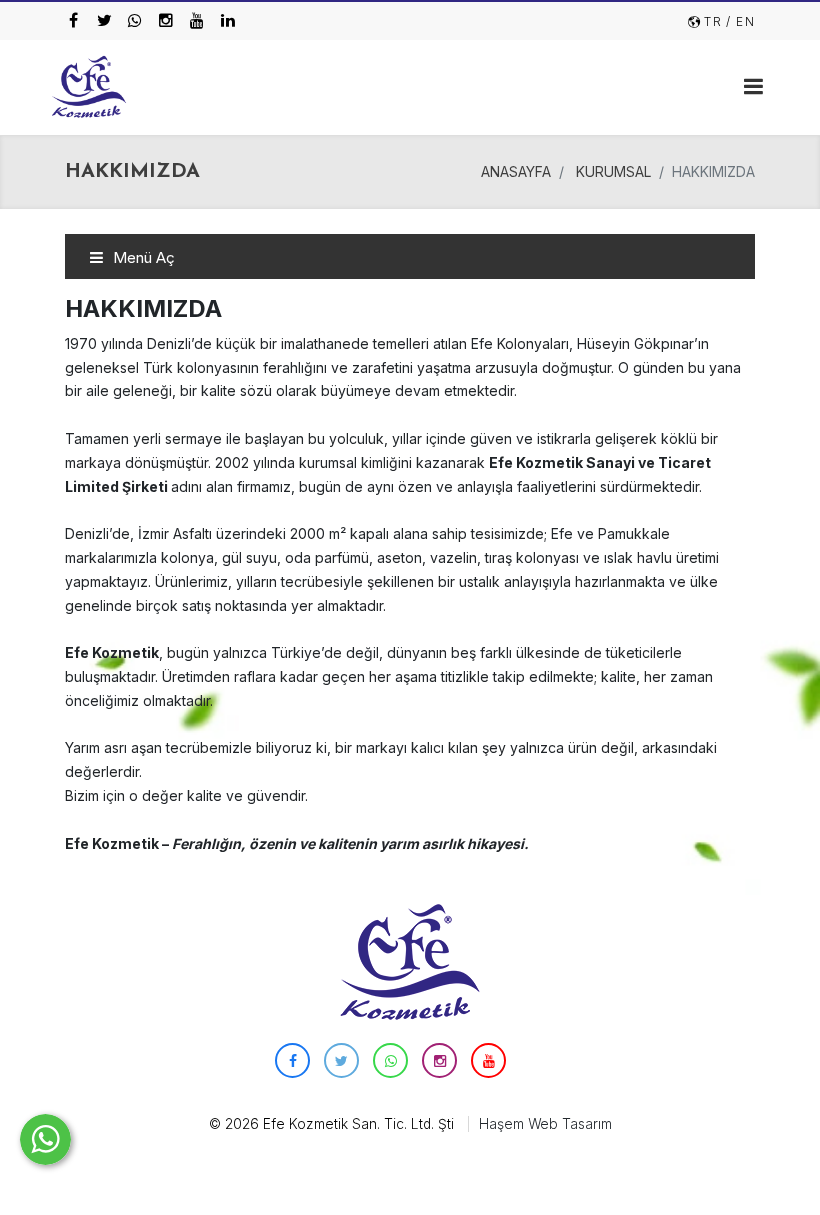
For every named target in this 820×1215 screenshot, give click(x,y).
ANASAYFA (516, 171)
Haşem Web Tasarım (545, 1124)
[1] (753, 86)
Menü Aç (142, 257)
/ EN (740, 21)
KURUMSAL (613, 171)
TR (713, 21)
